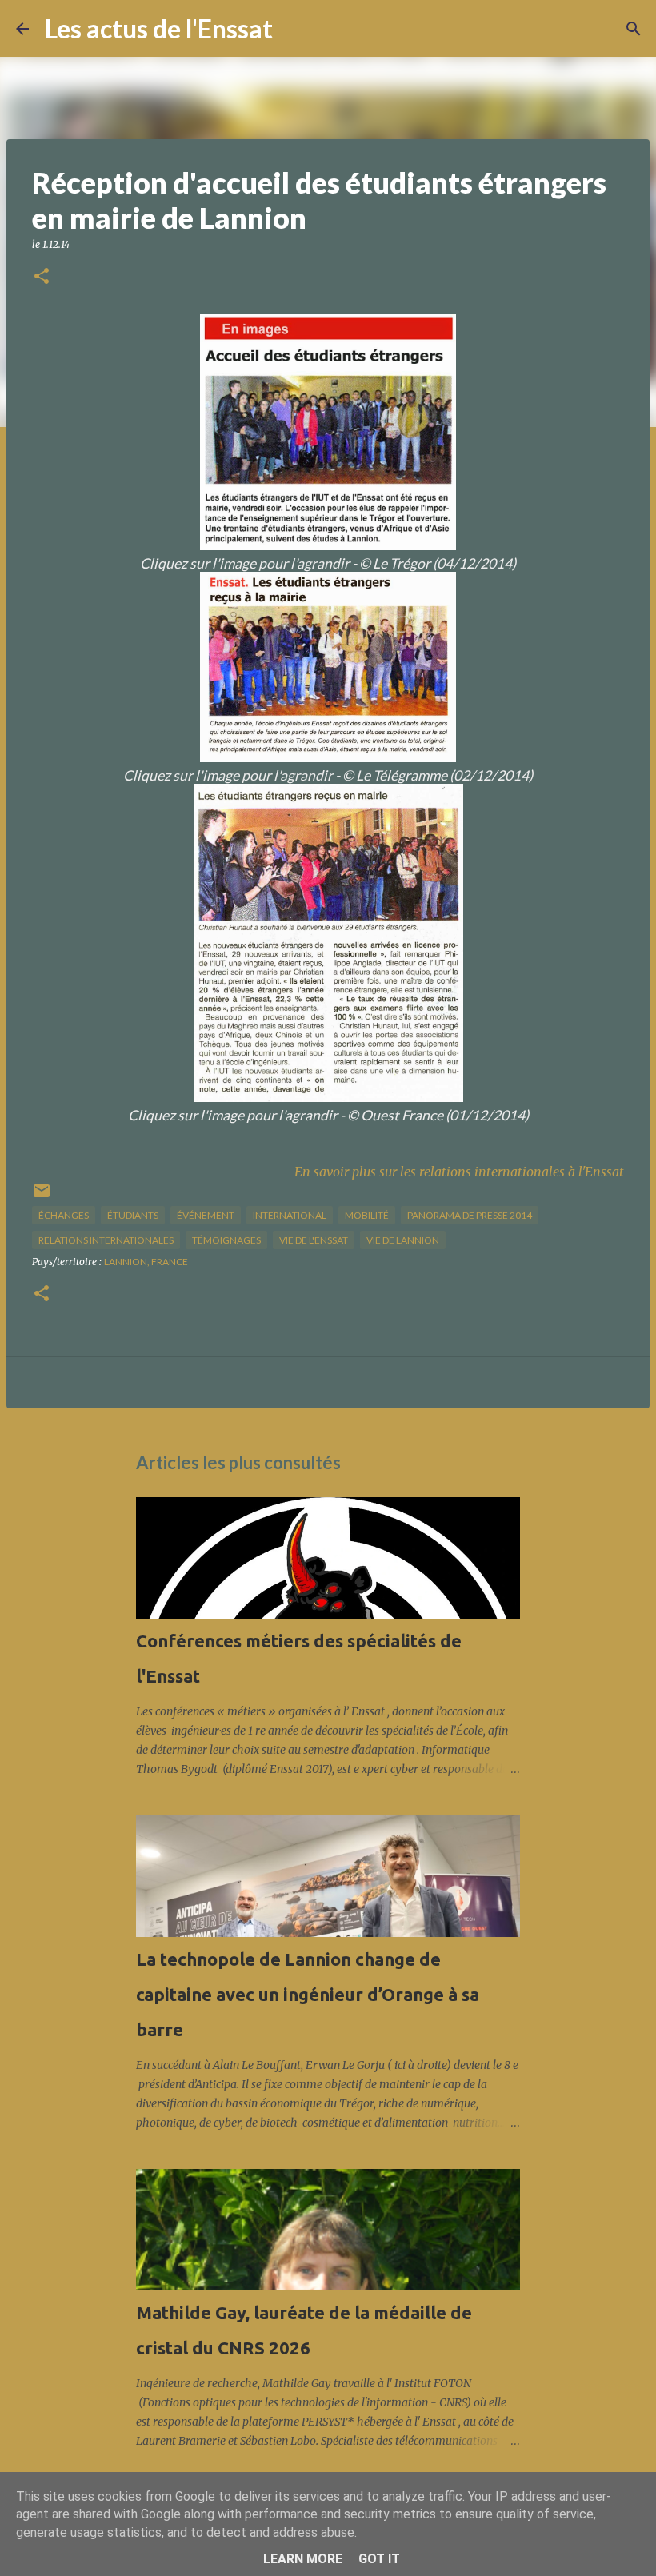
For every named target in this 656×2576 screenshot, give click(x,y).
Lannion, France (146, 1262)
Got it (379, 2559)
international (290, 1215)
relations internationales (106, 1240)
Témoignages (226, 1240)
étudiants (133, 1215)
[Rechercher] (295, 29)
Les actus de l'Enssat (159, 28)
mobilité (367, 1215)
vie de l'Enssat (314, 1240)
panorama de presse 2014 (470, 1215)
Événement (206, 1215)
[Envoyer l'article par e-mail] (42, 1197)
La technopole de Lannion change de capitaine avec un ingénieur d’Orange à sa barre (308, 1994)
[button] (42, 277)
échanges (64, 1215)
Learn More (303, 2559)
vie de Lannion (403, 1240)
